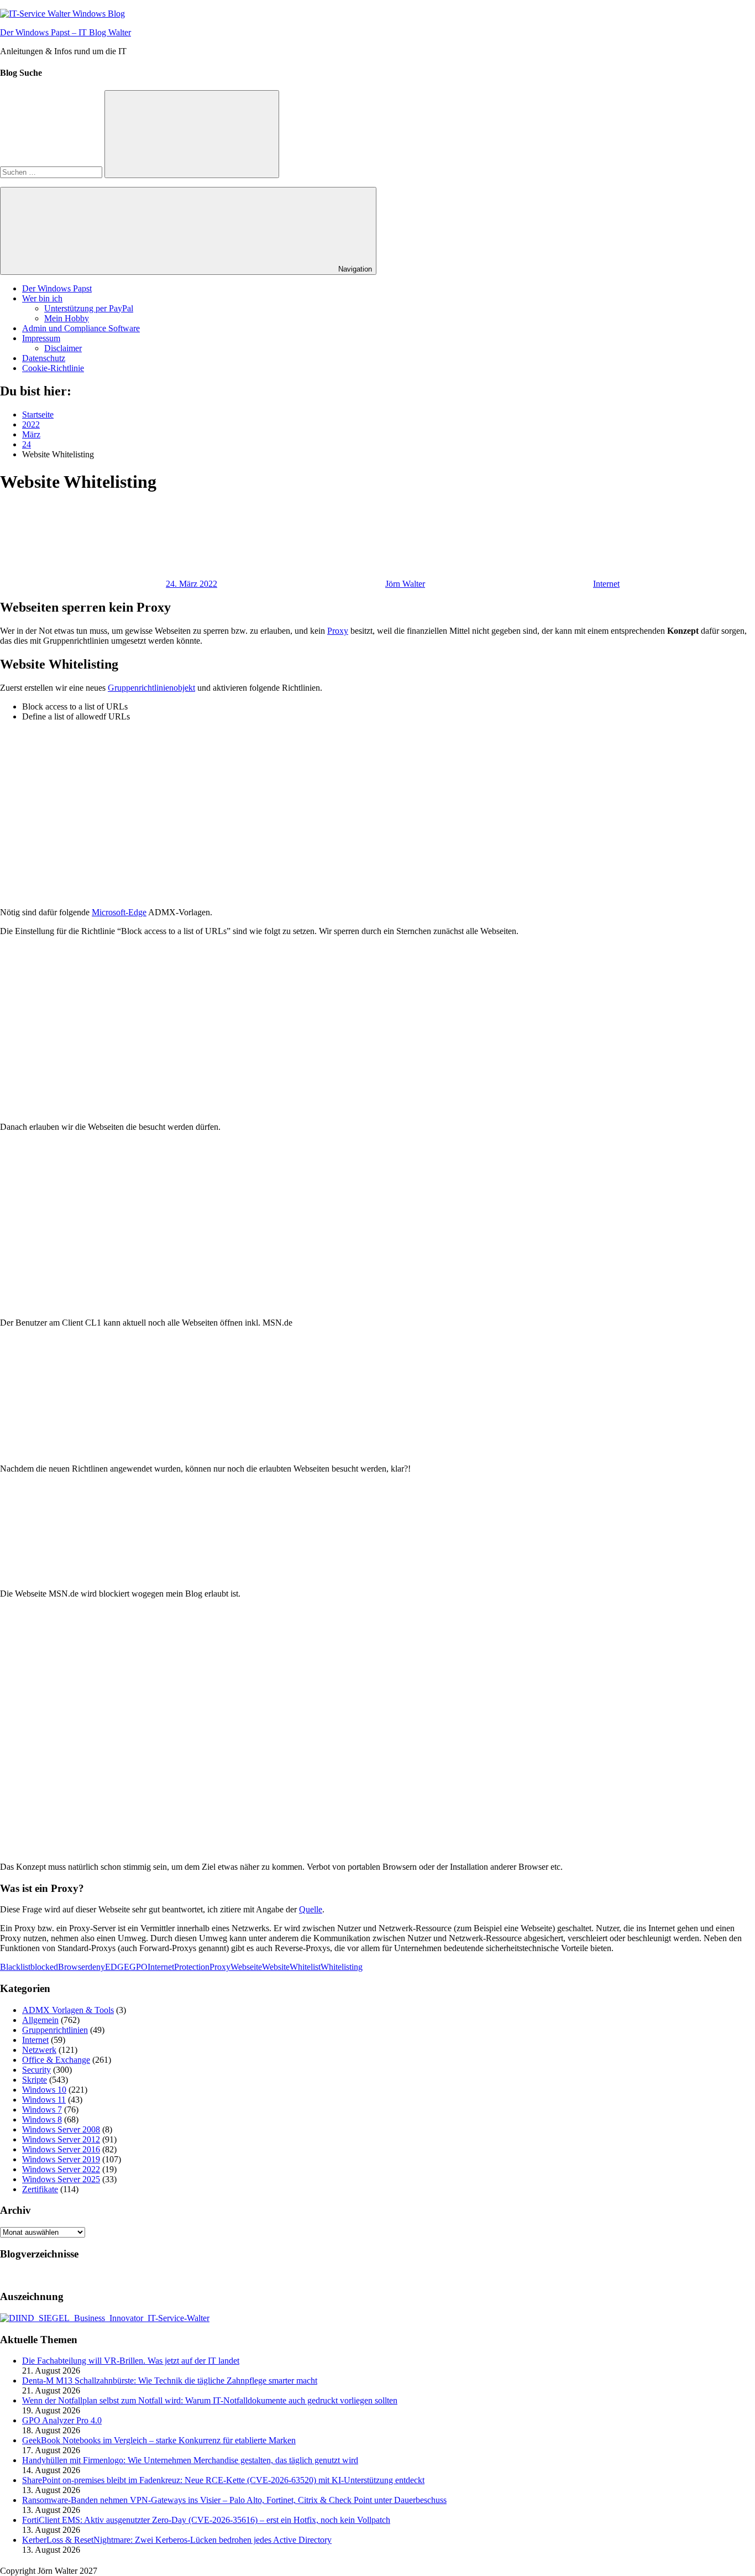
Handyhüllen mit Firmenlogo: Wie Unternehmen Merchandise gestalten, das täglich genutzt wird (190, 2460)
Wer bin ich (42, 298)
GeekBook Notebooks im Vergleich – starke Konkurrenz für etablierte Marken (159, 2440)
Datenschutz (44, 358)
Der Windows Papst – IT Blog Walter (65, 32)
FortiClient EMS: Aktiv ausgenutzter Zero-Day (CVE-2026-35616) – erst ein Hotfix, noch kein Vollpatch (206, 2520)
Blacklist (15, 1967)
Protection (192, 1967)
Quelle (311, 1909)
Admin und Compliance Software (81, 328)
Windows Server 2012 (61, 2139)
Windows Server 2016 (61, 2149)
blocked (44, 1967)
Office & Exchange (56, 2060)
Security (36, 2070)
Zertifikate (40, 2189)
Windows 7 (42, 2110)
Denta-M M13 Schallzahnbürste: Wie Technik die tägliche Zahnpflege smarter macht (170, 2381)
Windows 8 (42, 2119)
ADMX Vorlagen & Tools (68, 2010)
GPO (138, 1967)
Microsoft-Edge (119, 912)
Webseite (246, 1967)
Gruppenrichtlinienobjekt (151, 688)
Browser (73, 1967)
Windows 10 (44, 2090)
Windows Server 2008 (61, 2129)
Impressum (41, 338)
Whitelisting (342, 1967)
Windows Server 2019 (61, 2159)
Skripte (35, 2080)
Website (276, 1967)
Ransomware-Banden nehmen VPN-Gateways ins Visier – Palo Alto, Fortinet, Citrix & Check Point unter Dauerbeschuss (234, 2500)
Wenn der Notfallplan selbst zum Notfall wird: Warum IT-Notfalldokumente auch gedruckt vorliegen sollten (210, 2400)
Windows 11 (44, 2100)
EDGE (117, 1967)
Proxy (338, 631)
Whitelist (305, 1967)
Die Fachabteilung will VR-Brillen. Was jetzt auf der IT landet (131, 2361)
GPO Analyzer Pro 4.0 (62, 2420)
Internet (606, 584)
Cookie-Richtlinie (53, 368)
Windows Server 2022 (61, 2169)
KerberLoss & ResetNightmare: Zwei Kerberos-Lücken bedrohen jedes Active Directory (177, 2540)
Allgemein (40, 2020)
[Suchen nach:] (52, 172)
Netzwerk (39, 2050)
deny (96, 1967)
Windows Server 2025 (61, 2179)
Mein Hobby (67, 318)
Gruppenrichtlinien (55, 2030)
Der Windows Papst (57, 288)
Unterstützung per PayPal (89, 308)
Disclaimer (63, 348)
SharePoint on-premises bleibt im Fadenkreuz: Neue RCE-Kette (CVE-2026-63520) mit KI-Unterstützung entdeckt (223, 2480)
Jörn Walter (405, 584)
